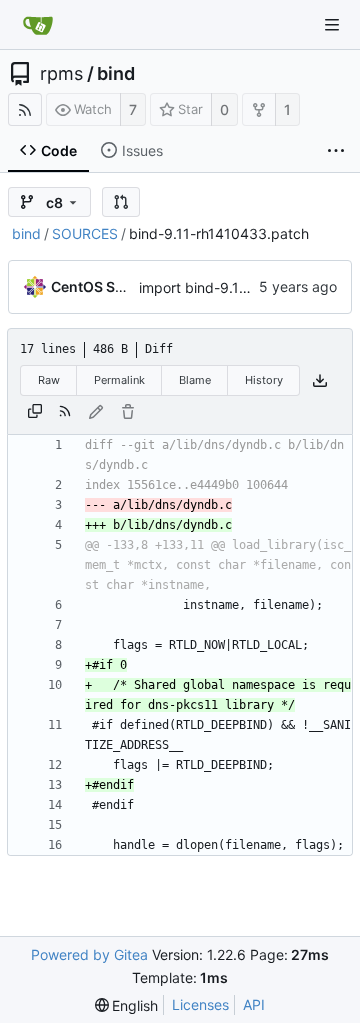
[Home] (38, 25)
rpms (61, 74)
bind (116, 74)
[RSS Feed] (25, 109)
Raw (49, 380)
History (264, 380)
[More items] (336, 151)
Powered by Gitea (89, 954)
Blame (195, 380)
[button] (121, 202)
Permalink (119, 380)
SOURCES (85, 233)
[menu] (127, 1005)
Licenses (200, 1004)
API (254, 1004)
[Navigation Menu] (332, 25)
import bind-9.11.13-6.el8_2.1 (233, 287)
